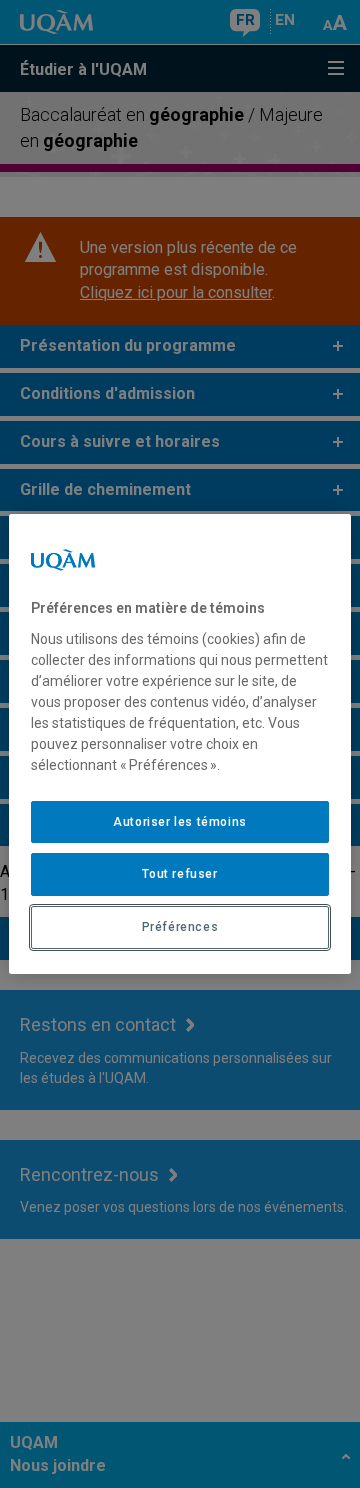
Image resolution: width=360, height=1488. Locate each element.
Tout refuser (179, 874)
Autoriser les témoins (180, 822)
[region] (180, 744)
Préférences (180, 927)
